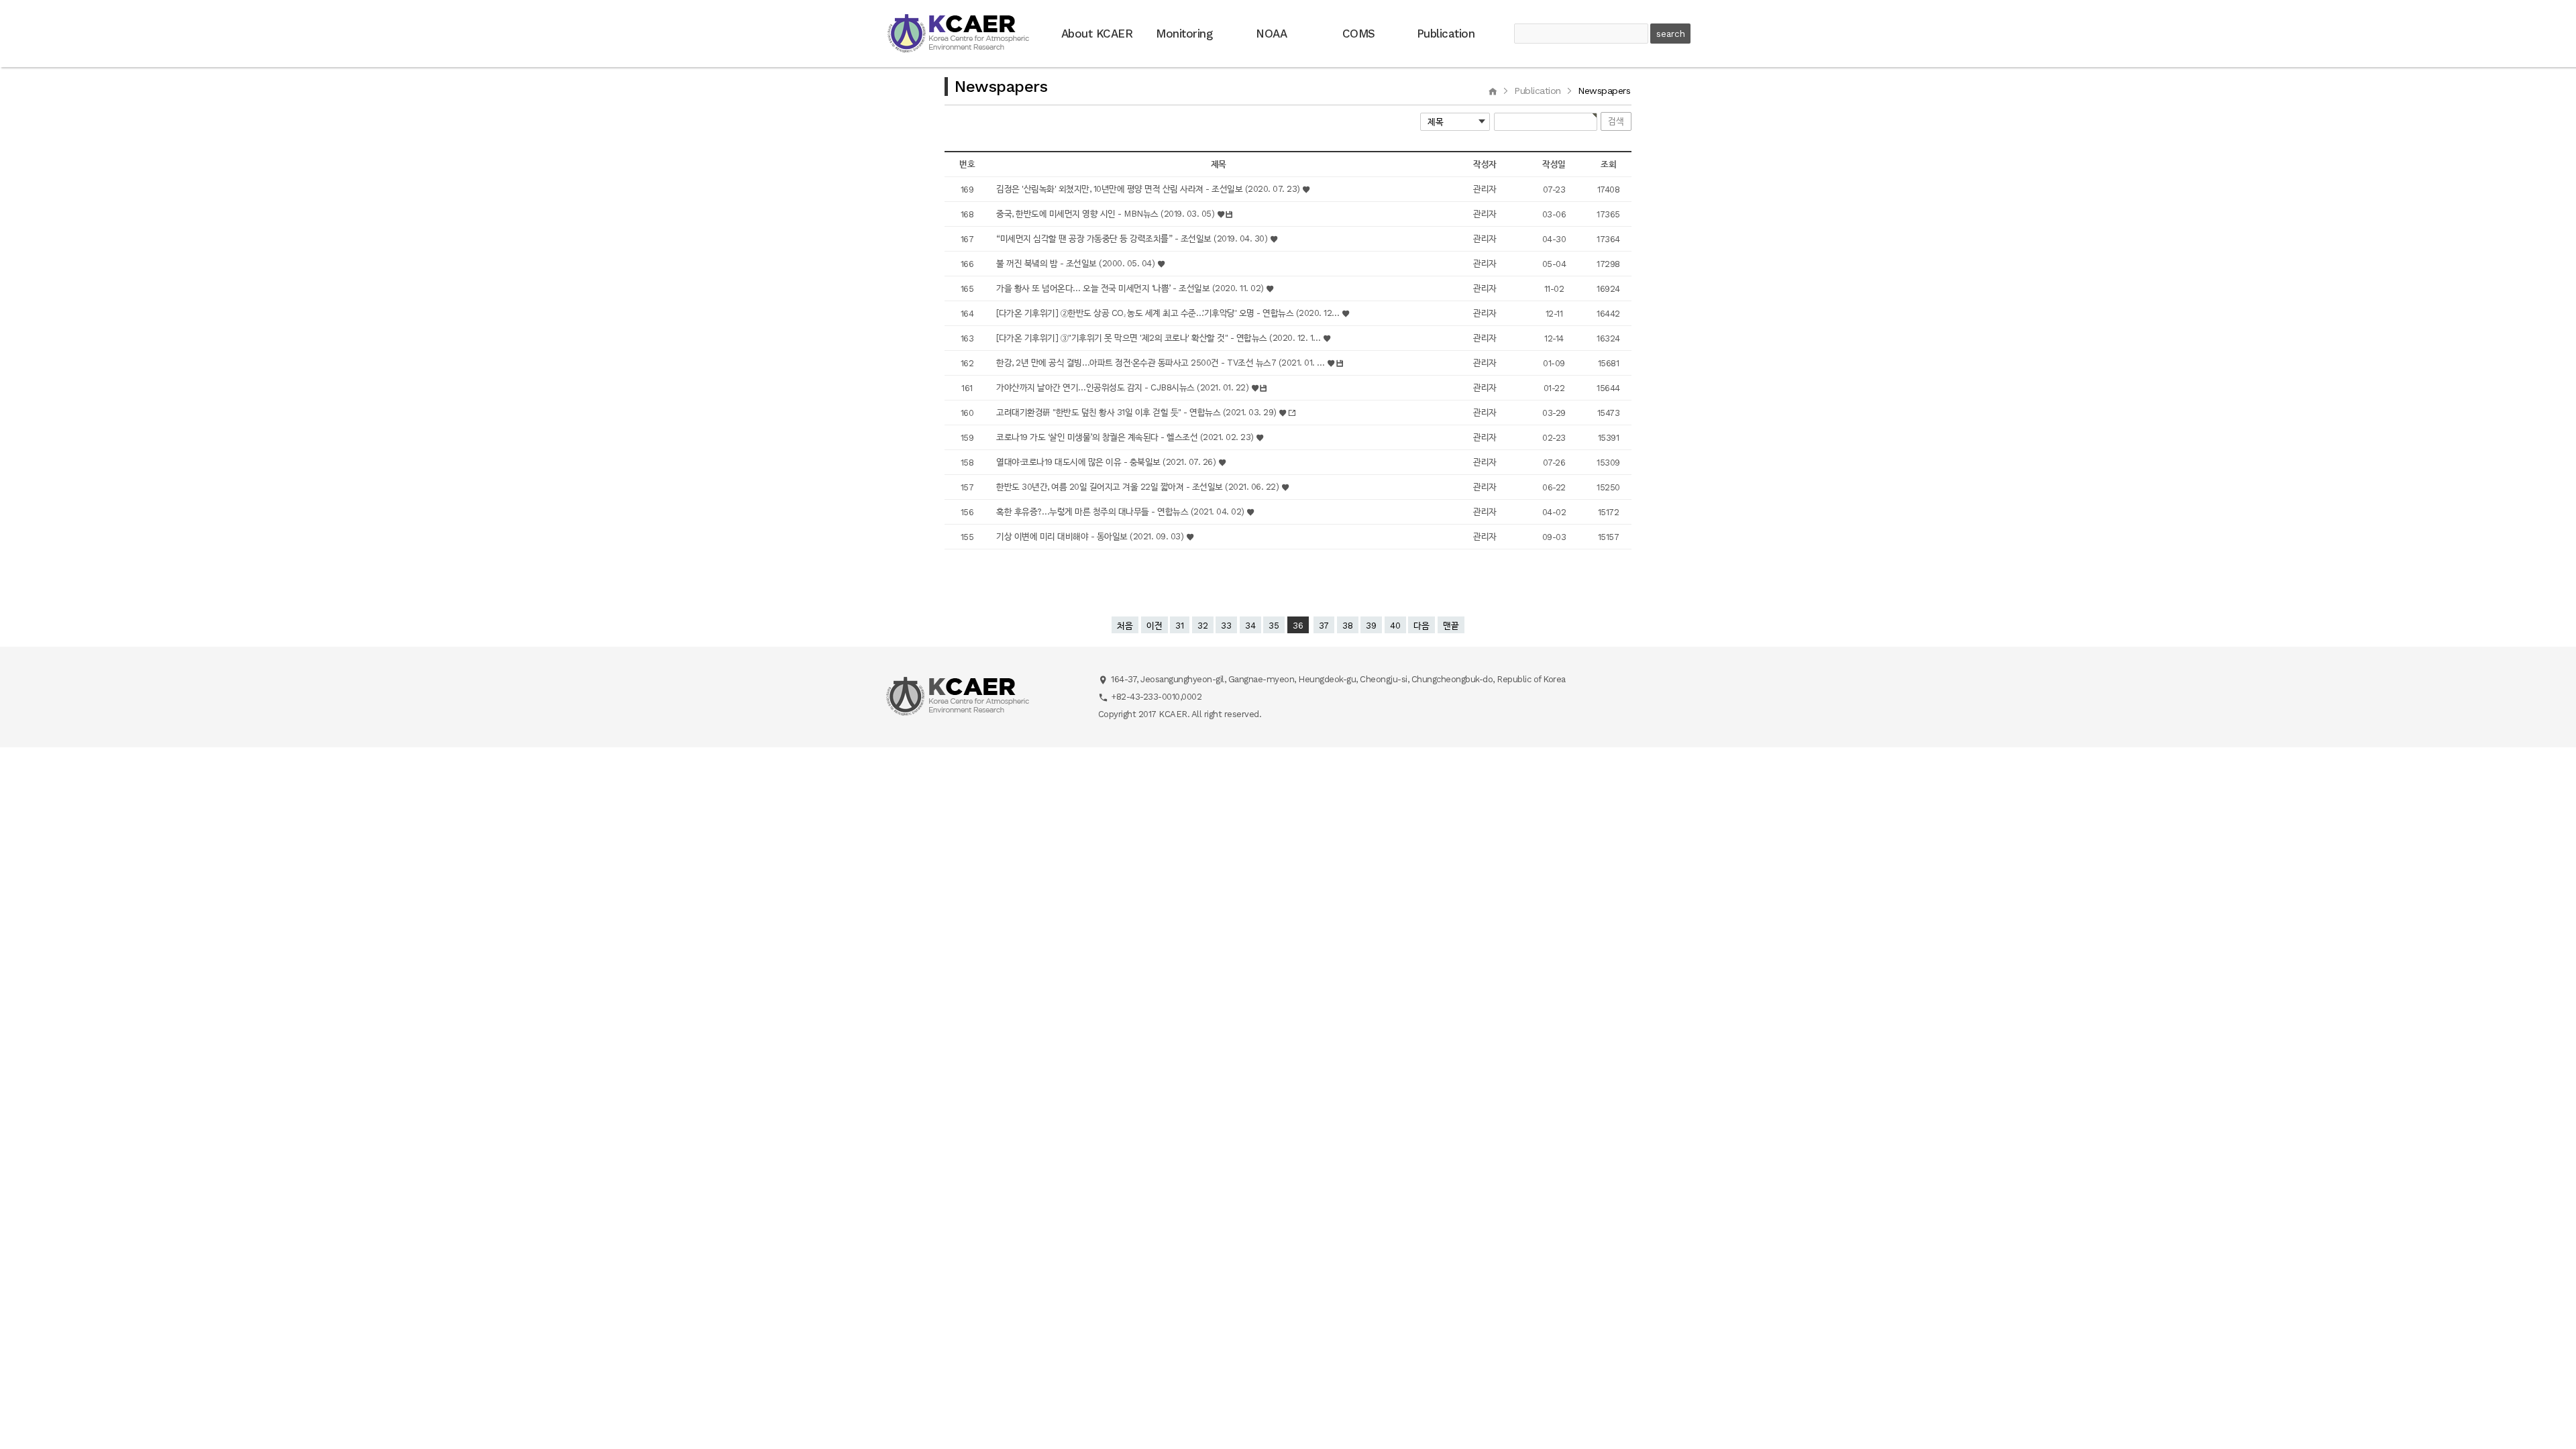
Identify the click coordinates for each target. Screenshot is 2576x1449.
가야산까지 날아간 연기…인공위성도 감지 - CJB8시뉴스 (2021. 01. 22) (1124, 387)
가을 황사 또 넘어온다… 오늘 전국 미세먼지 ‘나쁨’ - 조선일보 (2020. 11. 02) (1131, 288)
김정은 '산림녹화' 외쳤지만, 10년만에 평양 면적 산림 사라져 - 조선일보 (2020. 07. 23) (1149, 189)
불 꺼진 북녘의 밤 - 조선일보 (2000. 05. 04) (1077, 263)
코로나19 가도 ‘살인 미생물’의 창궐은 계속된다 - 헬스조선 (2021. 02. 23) (1126, 437)
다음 (1421, 626)
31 (1180, 626)
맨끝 (1451, 626)
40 (1395, 626)
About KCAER (1097, 34)
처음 (1125, 626)
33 (1226, 626)
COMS (1359, 34)
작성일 (1554, 164)
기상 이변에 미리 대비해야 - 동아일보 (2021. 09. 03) (1091, 536)
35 (1274, 626)
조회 (1608, 164)
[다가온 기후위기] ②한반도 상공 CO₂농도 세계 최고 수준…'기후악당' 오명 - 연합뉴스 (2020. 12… (1169, 313)
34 (1250, 626)
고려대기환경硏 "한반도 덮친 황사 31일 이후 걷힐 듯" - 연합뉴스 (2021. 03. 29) (1137, 412)
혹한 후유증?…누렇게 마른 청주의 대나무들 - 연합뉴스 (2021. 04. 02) (1121, 512)
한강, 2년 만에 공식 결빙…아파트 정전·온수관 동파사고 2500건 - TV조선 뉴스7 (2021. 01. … (1162, 363)
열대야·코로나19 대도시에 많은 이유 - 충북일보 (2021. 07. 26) (1107, 462)
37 (1324, 626)
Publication (1446, 34)
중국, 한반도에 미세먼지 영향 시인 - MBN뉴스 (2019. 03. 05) (1107, 214)
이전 (1155, 626)
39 (1371, 626)
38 (1348, 626)
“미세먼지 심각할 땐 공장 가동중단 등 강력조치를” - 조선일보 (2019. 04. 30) (1133, 238)
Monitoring (1184, 34)
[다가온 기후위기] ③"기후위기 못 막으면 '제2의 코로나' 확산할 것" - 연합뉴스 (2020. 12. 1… (1160, 338)
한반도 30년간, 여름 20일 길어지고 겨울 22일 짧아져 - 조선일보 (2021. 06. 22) (1139, 487)
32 (1203, 626)
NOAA (1271, 34)
